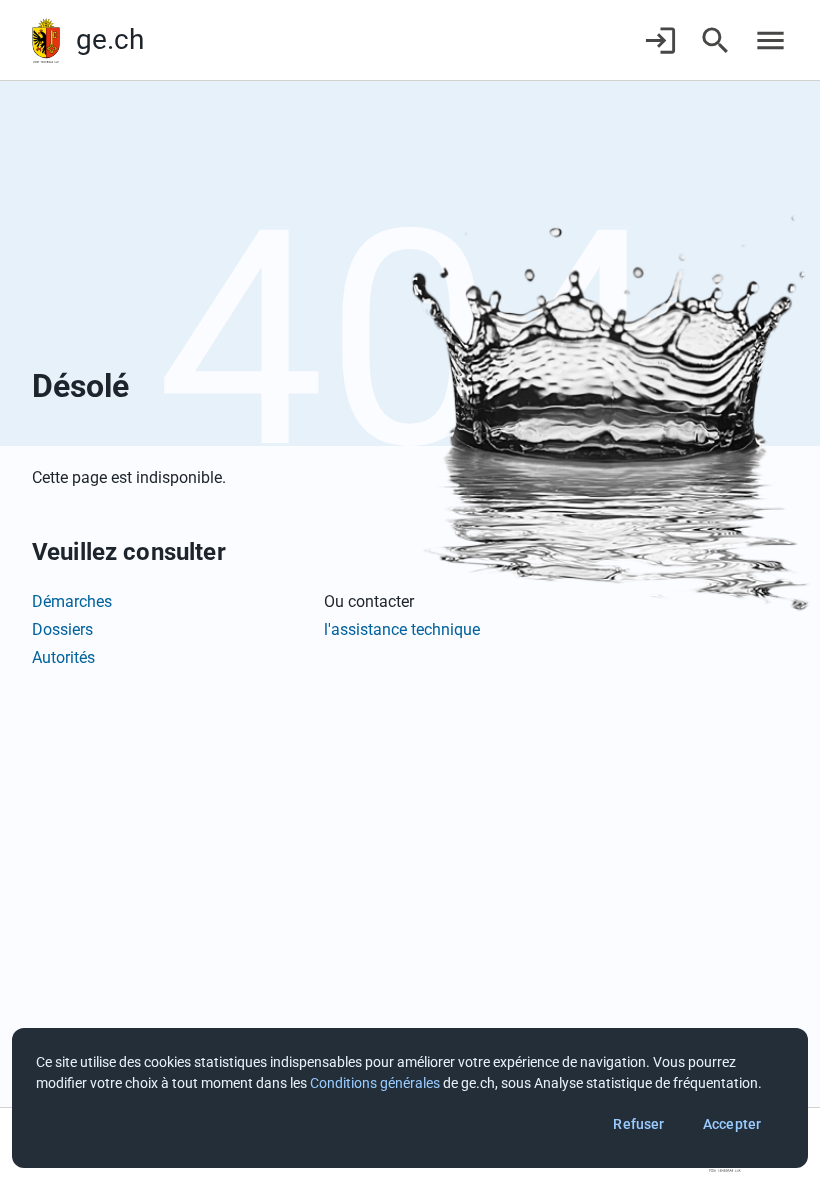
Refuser (638, 1124)
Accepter (732, 1124)
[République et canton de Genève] (46, 40)
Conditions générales (375, 1083)
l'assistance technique (402, 629)
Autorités (63, 657)
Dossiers (62, 629)
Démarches (72, 601)
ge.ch (110, 39)
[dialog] (410, 1098)
